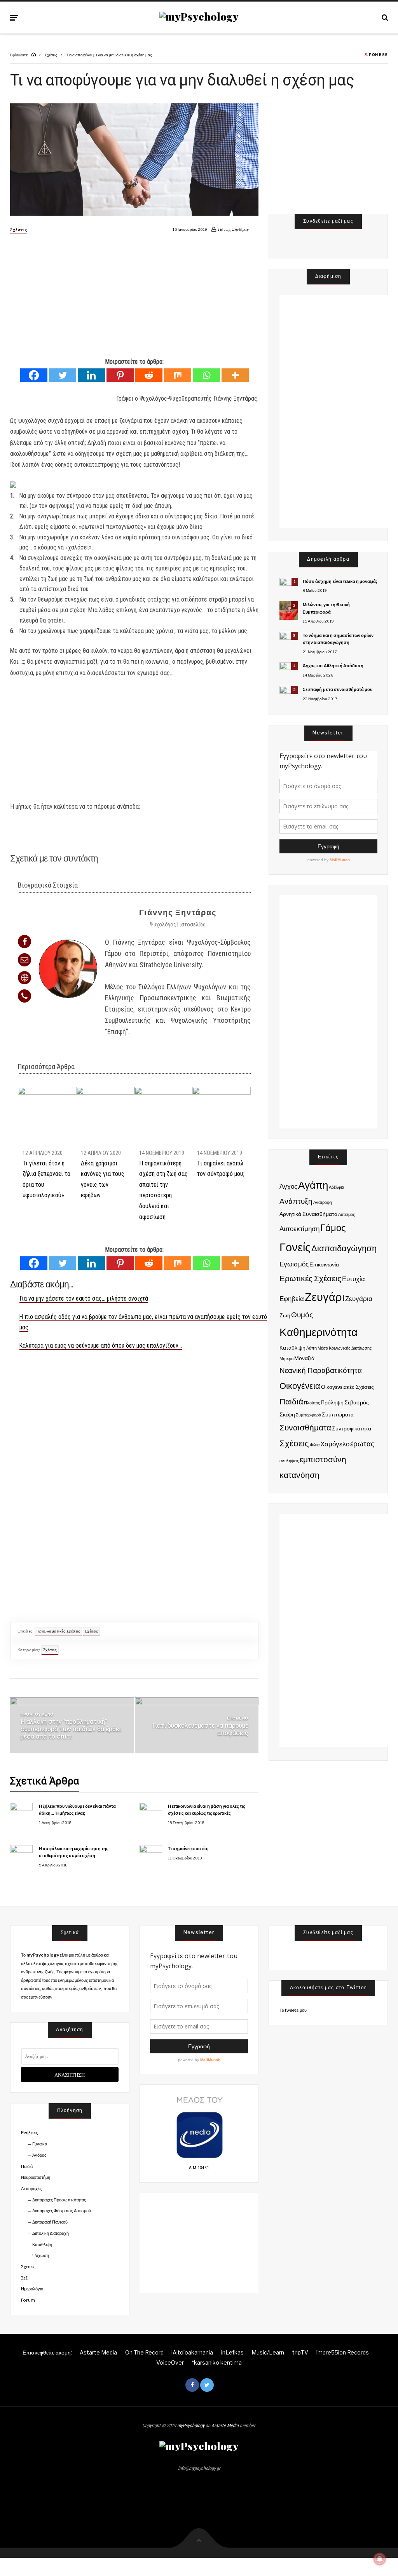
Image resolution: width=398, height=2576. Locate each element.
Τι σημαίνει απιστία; (188, 1849)
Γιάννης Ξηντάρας (178, 912)
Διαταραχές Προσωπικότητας (59, 2200)
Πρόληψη (332, 1402)
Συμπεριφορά (308, 1415)
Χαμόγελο (335, 1444)
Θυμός (302, 1315)
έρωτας (362, 1444)
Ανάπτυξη (296, 1201)
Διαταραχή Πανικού (50, 2222)
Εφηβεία (292, 1299)
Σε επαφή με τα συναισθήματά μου (338, 689)
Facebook (192, 2385)
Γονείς (295, 1247)
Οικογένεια (300, 1386)
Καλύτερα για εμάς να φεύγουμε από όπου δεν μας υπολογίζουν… (101, 1346)
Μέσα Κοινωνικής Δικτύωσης (344, 1348)
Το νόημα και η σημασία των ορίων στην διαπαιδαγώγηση (338, 639)
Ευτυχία (353, 1279)
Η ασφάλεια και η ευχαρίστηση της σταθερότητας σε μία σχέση (74, 1852)
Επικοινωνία (324, 1264)
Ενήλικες (29, 2133)
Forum (28, 2300)
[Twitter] (63, 375)
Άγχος (288, 1186)
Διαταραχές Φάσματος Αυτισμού (61, 2211)
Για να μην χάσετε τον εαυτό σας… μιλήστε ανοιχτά (84, 1298)
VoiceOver (170, 2362)
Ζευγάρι (325, 1297)
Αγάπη (313, 1185)
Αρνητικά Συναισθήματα (308, 1214)
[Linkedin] (91, 375)
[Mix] (178, 375)
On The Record (144, 2352)
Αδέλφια (336, 1187)
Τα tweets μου (293, 2010)
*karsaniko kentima (217, 2362)
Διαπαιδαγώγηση (344, 1248)
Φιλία (315, 1445)
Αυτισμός (347, 1215)
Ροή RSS (378, 55)
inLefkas (232, 2352)
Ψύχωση (41, 2255)
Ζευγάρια (359, 1299)
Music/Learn (268, 2352)
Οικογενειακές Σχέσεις (347, 1387)
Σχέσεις (19, 230)
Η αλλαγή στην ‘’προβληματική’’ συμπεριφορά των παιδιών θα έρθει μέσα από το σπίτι (71, 1729)
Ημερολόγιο (32, 2289)
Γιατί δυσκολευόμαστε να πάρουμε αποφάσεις (200, 1729)
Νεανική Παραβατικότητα (321, 1370)
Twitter (207, 2385)
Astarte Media (98, 2352)
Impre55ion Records (342, 2352)
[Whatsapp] (206, 375)
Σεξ (24, 2278)
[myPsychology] (199, 17)
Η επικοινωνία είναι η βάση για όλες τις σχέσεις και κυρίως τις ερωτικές (207, 1810)
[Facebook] (34, 375)
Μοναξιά (304, 1358)
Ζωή (285, 1315)
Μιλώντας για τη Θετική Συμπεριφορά (326, 608)
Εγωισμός (294, 1264)
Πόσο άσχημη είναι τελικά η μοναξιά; (340, 581)
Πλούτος (312, 1403)
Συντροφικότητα (352, 1428)
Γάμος (333, 1228)
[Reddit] (149, 375)
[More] (235, 375)
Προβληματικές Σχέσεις (58, 1631)
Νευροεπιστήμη (36, 2177)
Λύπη (312, 1348)
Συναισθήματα (305, 1428)
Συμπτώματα (338, 1414)
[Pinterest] (120, 375)
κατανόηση (299, 1475)
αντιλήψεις (289, 1461)
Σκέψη (287, 1414)
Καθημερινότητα (319, 1332)
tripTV (300, 2352)
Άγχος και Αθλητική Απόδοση (333, 666)
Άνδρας (39, 2155)
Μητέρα (286, 1359)
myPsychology (191, 2426)
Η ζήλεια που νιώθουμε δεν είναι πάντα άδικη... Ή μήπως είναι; (77, 1810)
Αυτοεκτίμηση (299, 1229)
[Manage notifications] (380, 2559)
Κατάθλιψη (292, 1347)
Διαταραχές (31, 2189)
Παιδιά (291, 1401)
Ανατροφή (323, 1203)
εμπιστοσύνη (323, 1459)
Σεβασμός (357, 1402)
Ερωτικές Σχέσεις (310, 1278)
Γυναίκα (40, 2144)
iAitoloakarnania (192, 2352)
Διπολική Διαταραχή (51, 2233)
